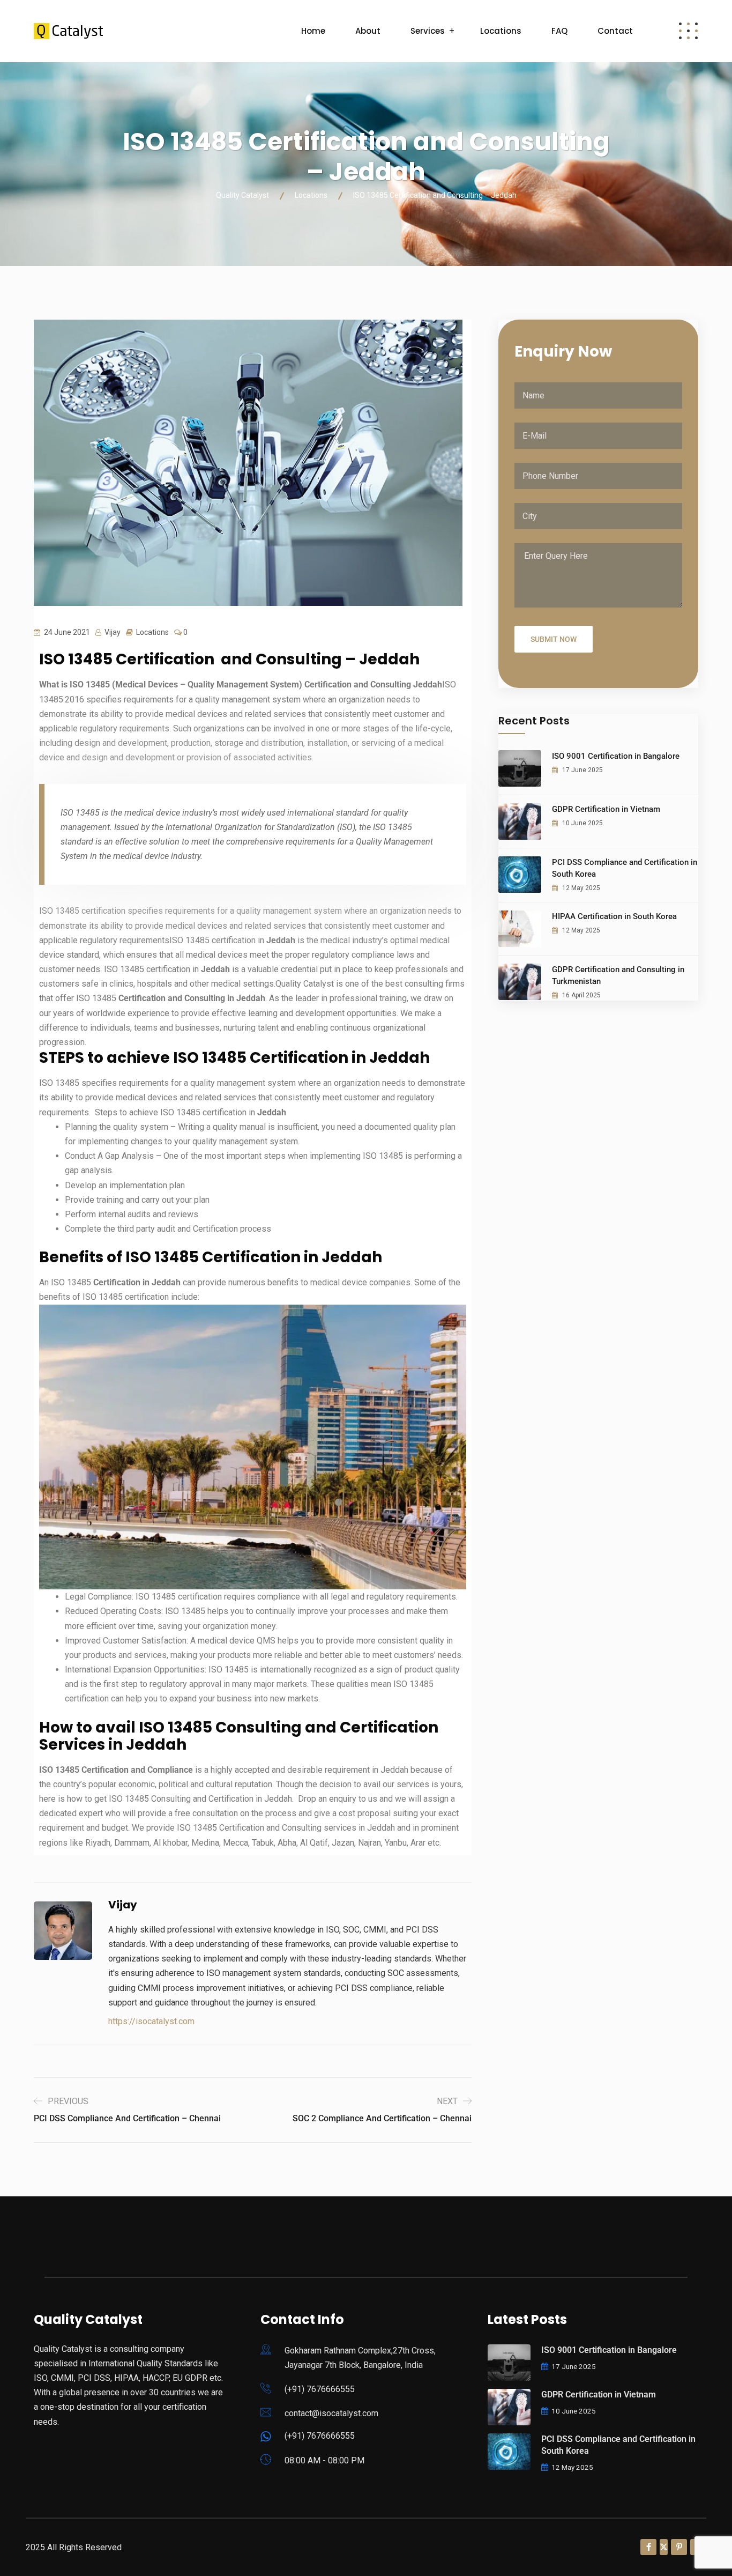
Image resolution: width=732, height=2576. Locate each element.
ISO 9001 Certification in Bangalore (616, 756)
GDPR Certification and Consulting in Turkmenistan (618, 975)
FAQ (559, 31)
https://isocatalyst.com (151, 2021)
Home (313, 31)
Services (428, 31)
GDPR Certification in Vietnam (606, 809)
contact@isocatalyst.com (331, 2413)
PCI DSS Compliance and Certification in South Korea (625, 868)
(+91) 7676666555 (320, 2389)
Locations (501, 31)
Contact (615, 31)
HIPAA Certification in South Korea (614, 916)
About (368, 31)
